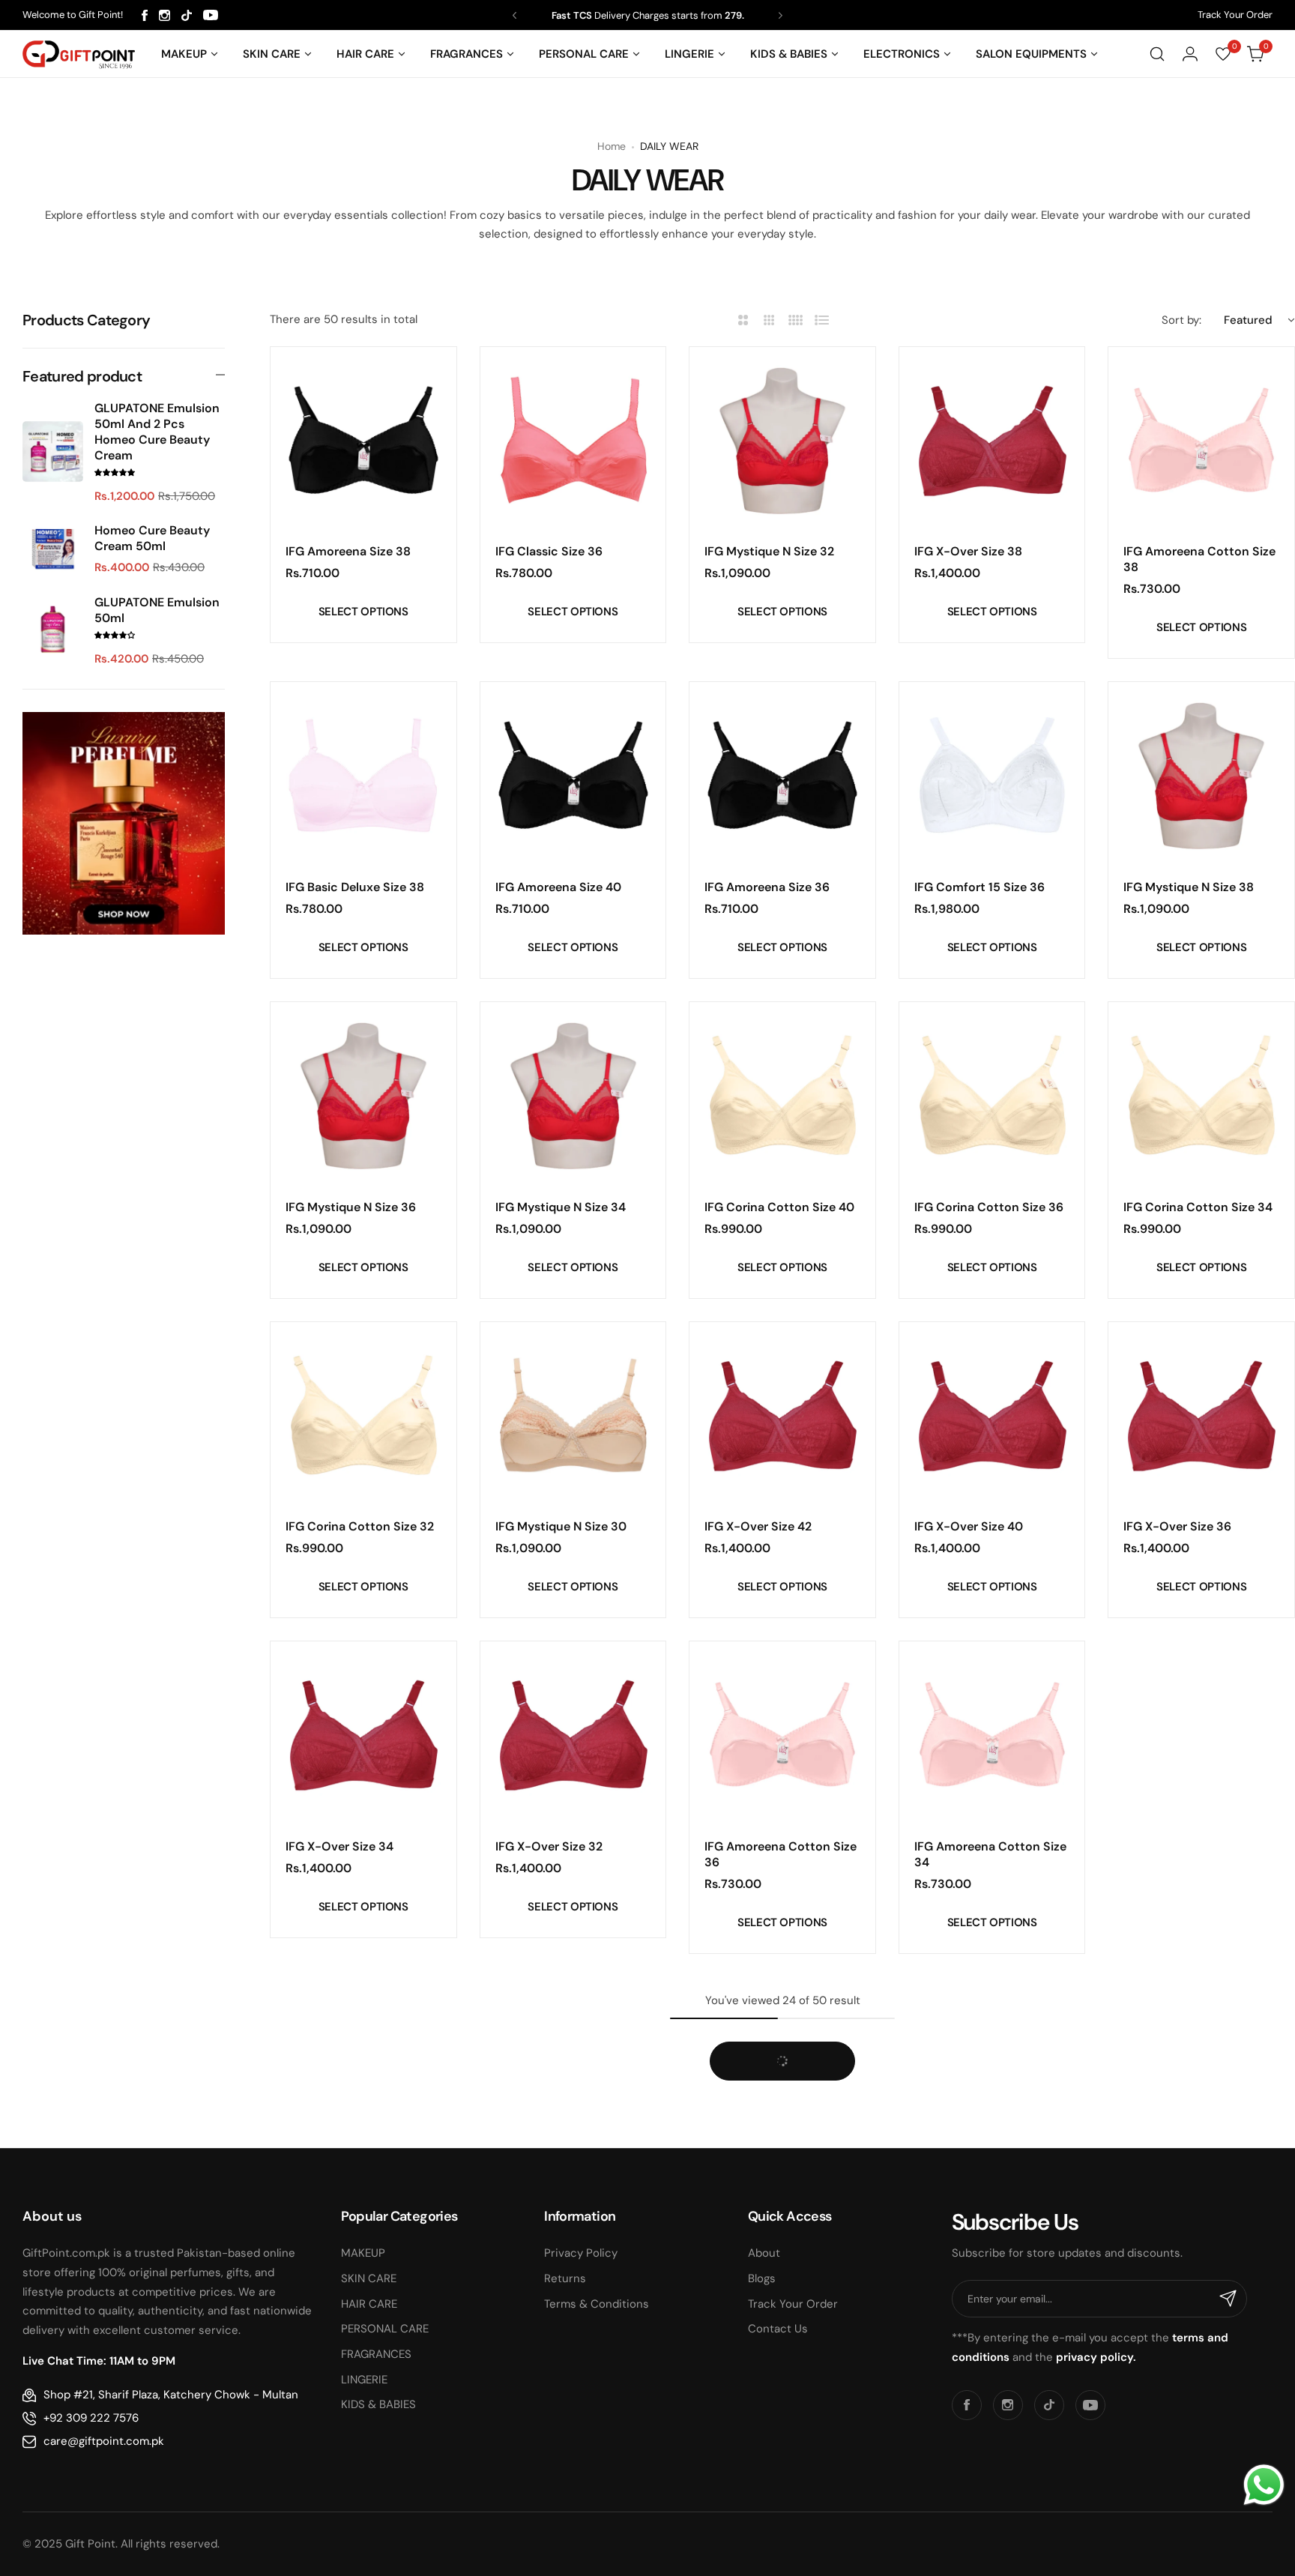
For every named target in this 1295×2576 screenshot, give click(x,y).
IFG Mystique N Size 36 (351, 1207)
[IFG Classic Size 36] (573, 440)
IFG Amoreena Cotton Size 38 (1199, 559)
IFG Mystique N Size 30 (561, 1526)
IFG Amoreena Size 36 (767, 887)
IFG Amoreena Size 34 (348, 2517)
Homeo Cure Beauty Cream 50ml (152, 538)
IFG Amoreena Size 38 (348, 551)
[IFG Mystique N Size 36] (363, 1095)
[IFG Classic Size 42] (992, 2405)
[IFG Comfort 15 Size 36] (992, 775)
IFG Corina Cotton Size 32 (360, 1526)
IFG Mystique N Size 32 (769, 551)
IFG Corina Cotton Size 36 (989, 1207)
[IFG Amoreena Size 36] (782, 775)
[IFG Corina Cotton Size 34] (1201, 1095)
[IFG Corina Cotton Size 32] (363, 1415)
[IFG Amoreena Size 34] (363, 2405)
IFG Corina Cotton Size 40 (779, 1207)
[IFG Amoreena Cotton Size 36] (782, 1734)
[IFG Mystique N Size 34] (573, 1095)
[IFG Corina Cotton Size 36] (992, 1095)
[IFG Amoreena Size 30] (782, 2405)
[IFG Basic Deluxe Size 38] (363, 775)
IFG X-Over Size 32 (549, 1846)
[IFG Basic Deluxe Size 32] (992, 2070)
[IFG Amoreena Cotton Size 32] (1201, 1734)
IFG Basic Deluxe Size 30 (1193, 2181)
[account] (1190, 54)
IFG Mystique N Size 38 (1189, 887)
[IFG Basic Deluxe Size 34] (782, 2070)
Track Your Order (1235, 15)
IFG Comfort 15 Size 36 (979, 887)
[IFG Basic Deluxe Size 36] (573, 2070)
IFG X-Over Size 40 (969, 1526)
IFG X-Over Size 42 (758, 1526)
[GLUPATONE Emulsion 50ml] (53, 630)
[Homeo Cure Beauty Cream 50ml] (53, 549)
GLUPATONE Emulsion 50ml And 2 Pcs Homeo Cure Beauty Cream (157, 432)
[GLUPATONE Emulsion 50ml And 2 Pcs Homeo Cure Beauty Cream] (53, 452)
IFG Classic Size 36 (549, 551)
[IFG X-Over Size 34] (363, 1734)
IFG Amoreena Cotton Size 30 (362, 2189)
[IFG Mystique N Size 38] (1201, 775)
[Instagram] (164, 15)
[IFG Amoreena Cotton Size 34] (992, 1734)
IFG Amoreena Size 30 (767, 2517)
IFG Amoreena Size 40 (558, 887)
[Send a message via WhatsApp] (1264, 2485)
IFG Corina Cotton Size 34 (1198, 1207)
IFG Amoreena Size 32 (558, 2517)
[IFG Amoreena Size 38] (363, 440)
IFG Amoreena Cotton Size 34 (990, 1854)
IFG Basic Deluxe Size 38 (355, 887)
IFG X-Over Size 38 (968, 551)
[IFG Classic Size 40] (1201, 2405)
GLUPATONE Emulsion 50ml (157, 610)
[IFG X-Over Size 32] (573, 1734)
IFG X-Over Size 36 (1177, 1526)
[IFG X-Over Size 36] (1201, 1415)
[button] (514, 15)
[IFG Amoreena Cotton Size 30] (363, 2070)
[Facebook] (145, 15)
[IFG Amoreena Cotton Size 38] (1201, 440)
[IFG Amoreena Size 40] (573, 775)
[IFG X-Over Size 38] (992, 440)
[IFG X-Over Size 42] (782, 1415)
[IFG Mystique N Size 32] (782, 440)
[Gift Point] (79, 54)
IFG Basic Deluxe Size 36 (565, 2181)
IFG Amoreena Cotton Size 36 (781, 1854)
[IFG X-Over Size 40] (992, 1415)
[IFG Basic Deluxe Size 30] (1201, 2070)
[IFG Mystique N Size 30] (573, 1415)
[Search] (1157, 54)
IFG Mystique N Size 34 (561, 1207)
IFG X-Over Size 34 (339, 1846)
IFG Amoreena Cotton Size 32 (1199, 1854)
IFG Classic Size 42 (968, 2517)
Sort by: (1181, 320)
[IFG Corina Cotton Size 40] (782, 1095)
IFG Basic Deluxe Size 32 (983, 2181)
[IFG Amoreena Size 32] (573, 2405)
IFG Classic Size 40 (1177, 2517)
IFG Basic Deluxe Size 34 (774, 2181)
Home (612, 146)
